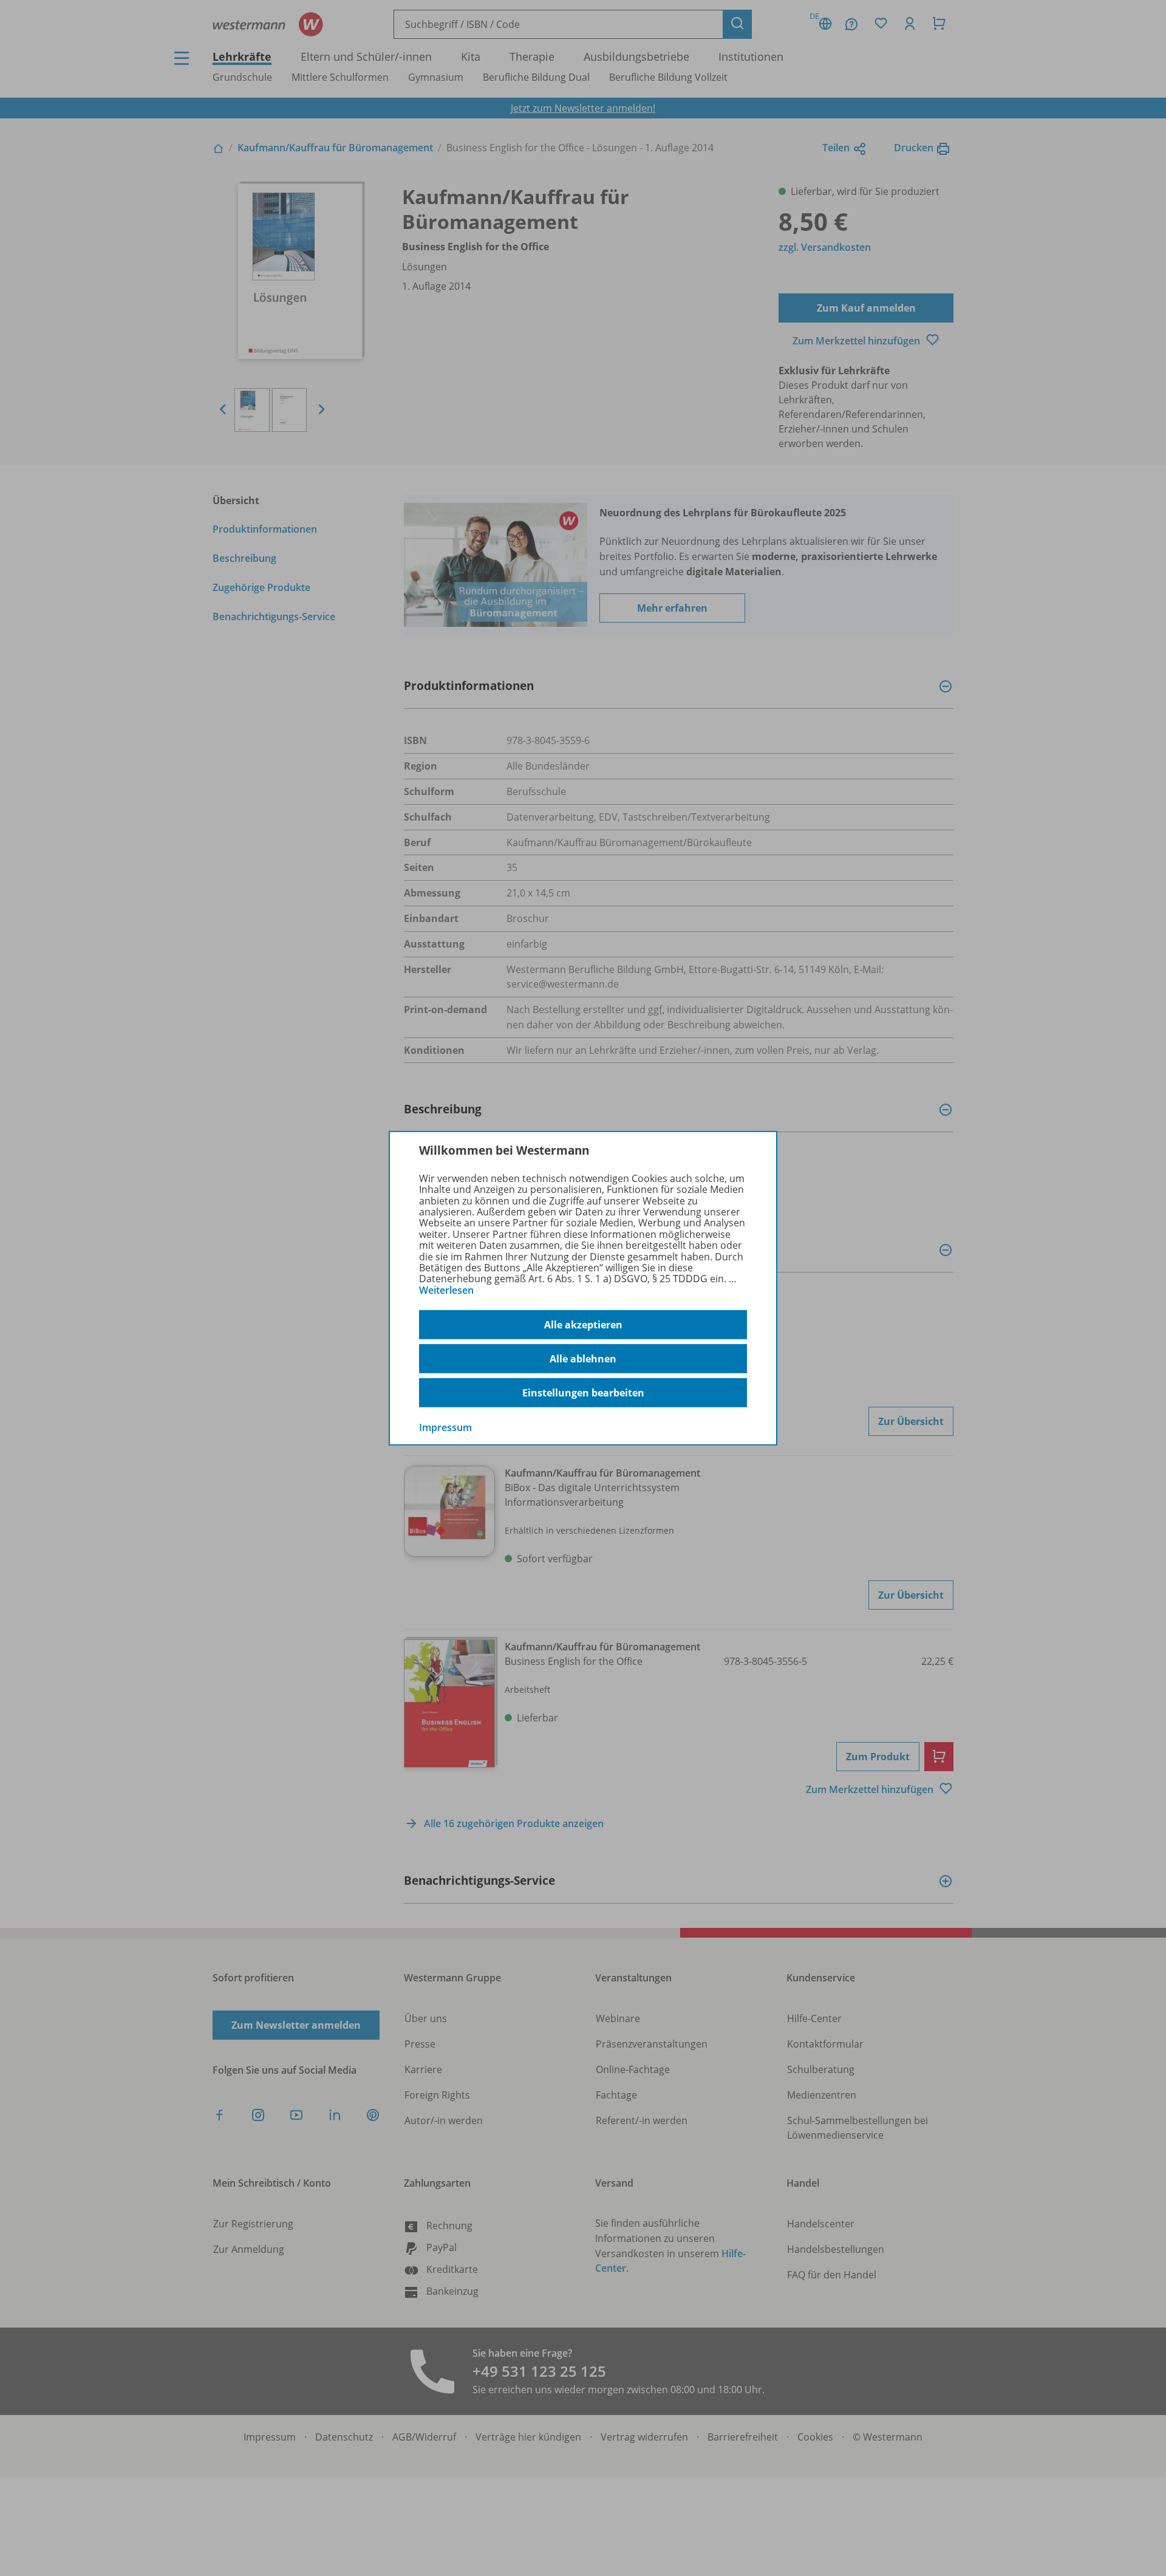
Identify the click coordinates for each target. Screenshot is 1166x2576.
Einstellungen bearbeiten (583, 1393)
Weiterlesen (446, 1290)
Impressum (445, 1427)
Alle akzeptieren (583, 1325)
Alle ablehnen (583, 1359)
